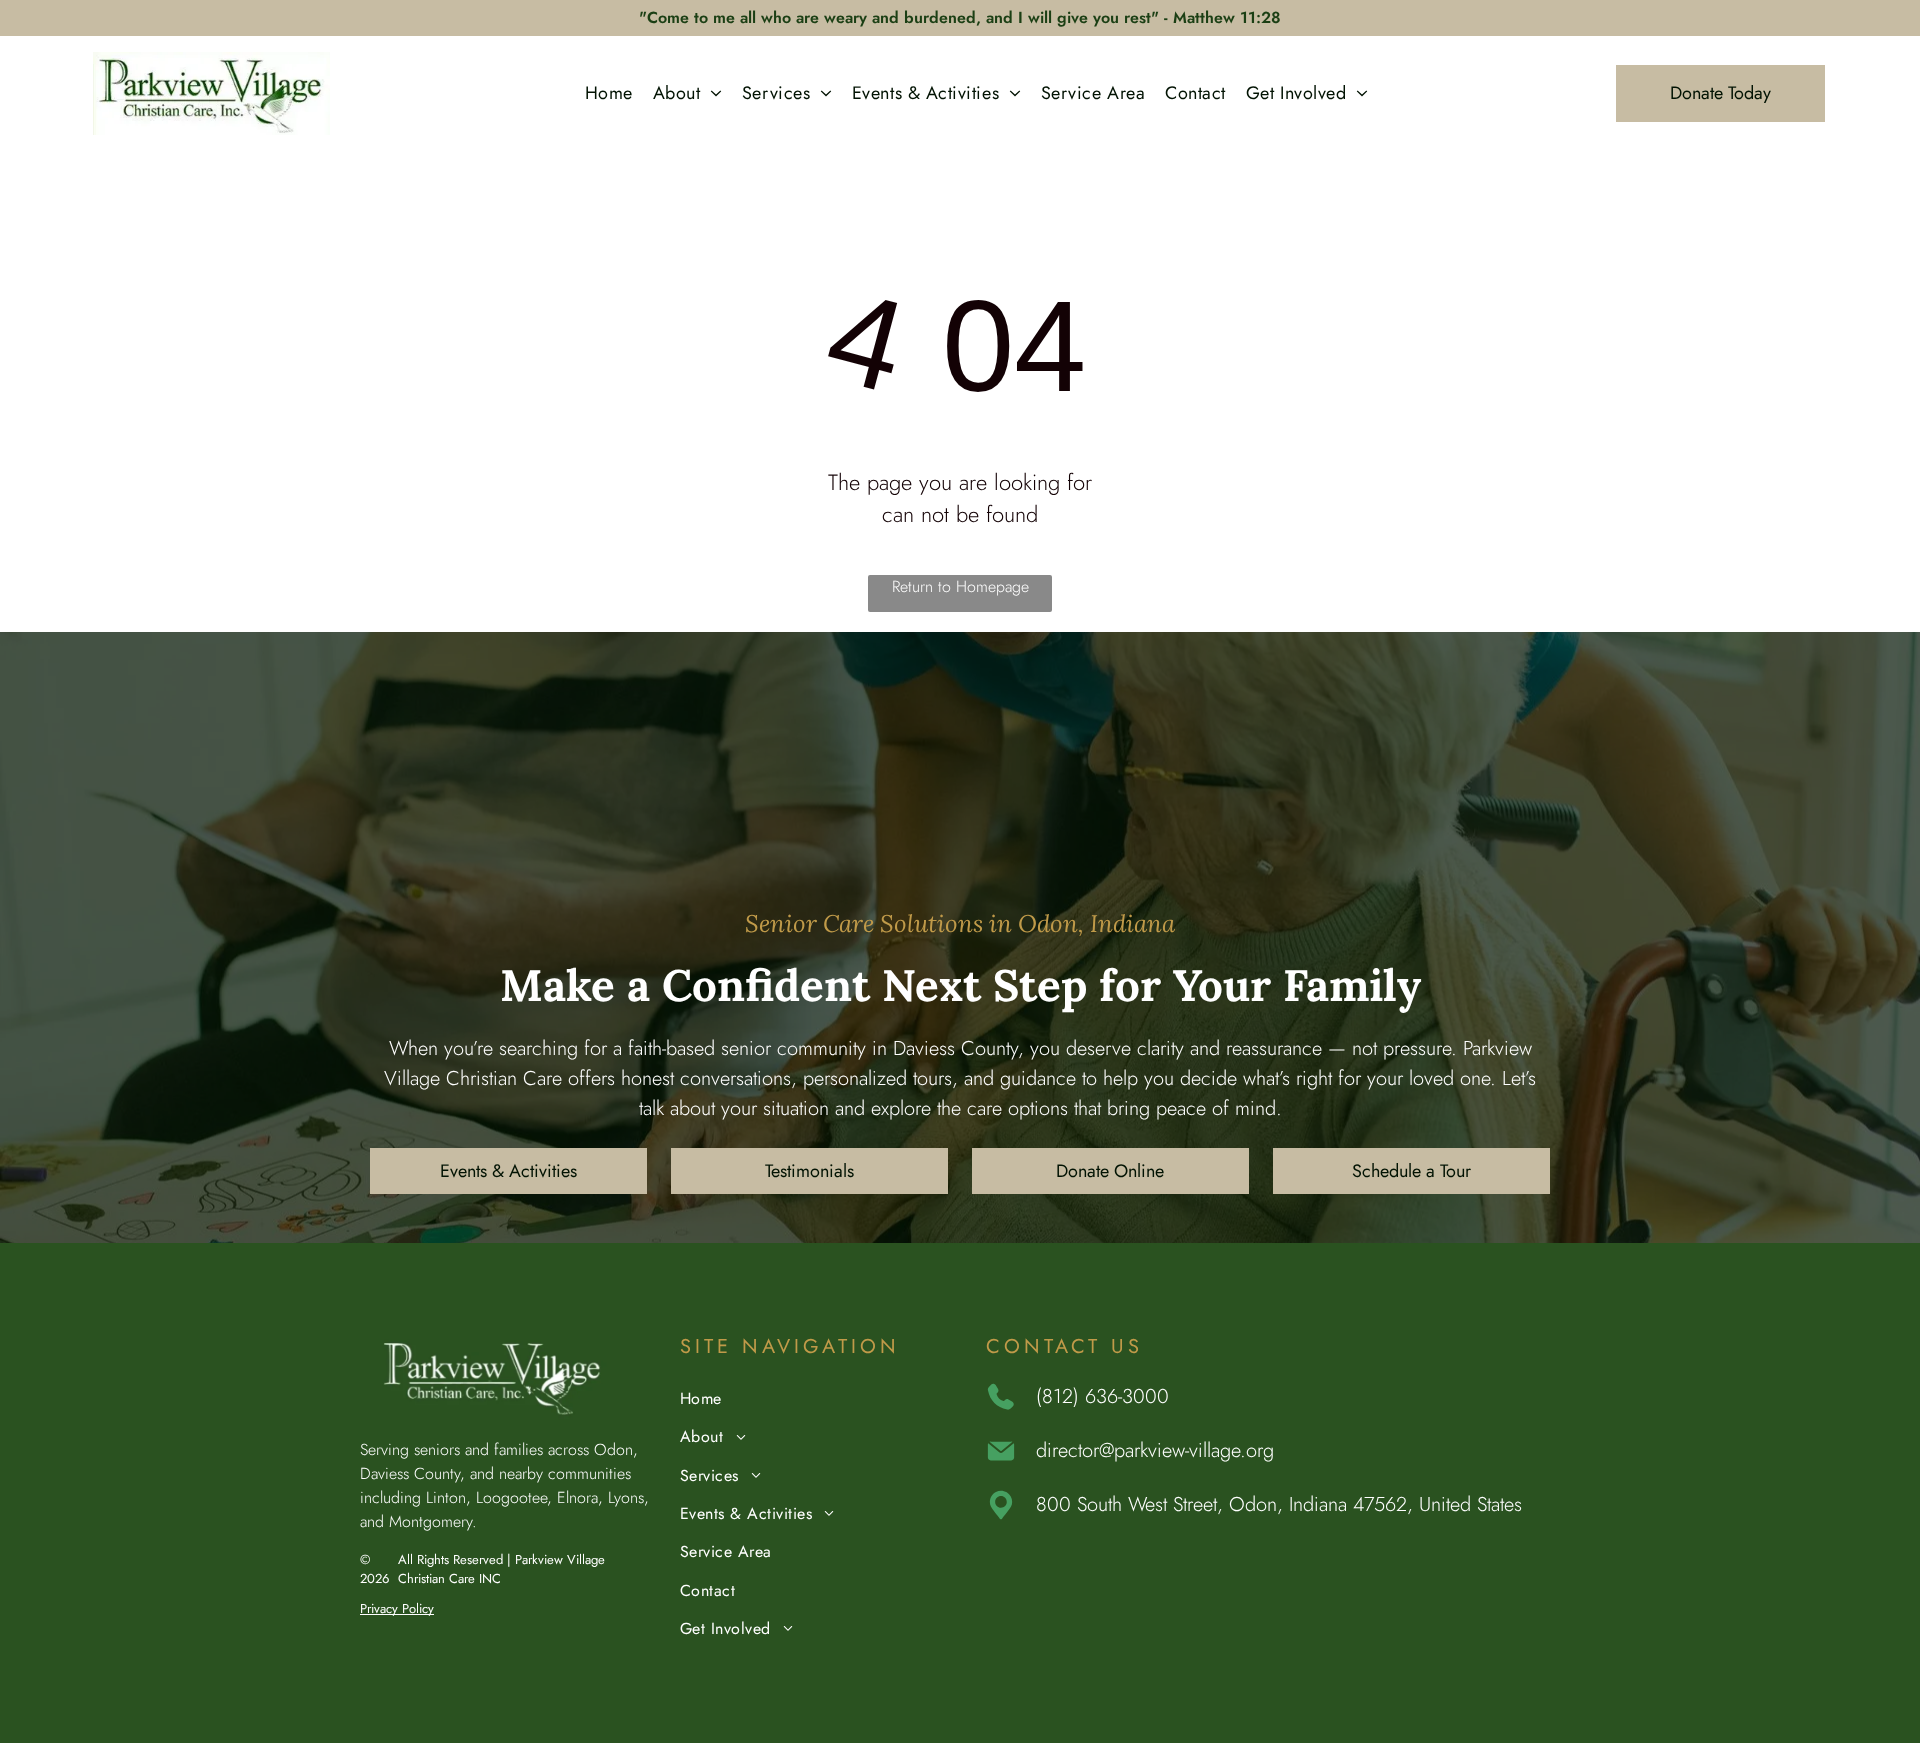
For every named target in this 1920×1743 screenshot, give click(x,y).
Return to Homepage (960, 586)
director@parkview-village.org (1155, 1450)
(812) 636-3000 (1102, 1396)
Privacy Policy (397, 1608)
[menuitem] (609, 93)
